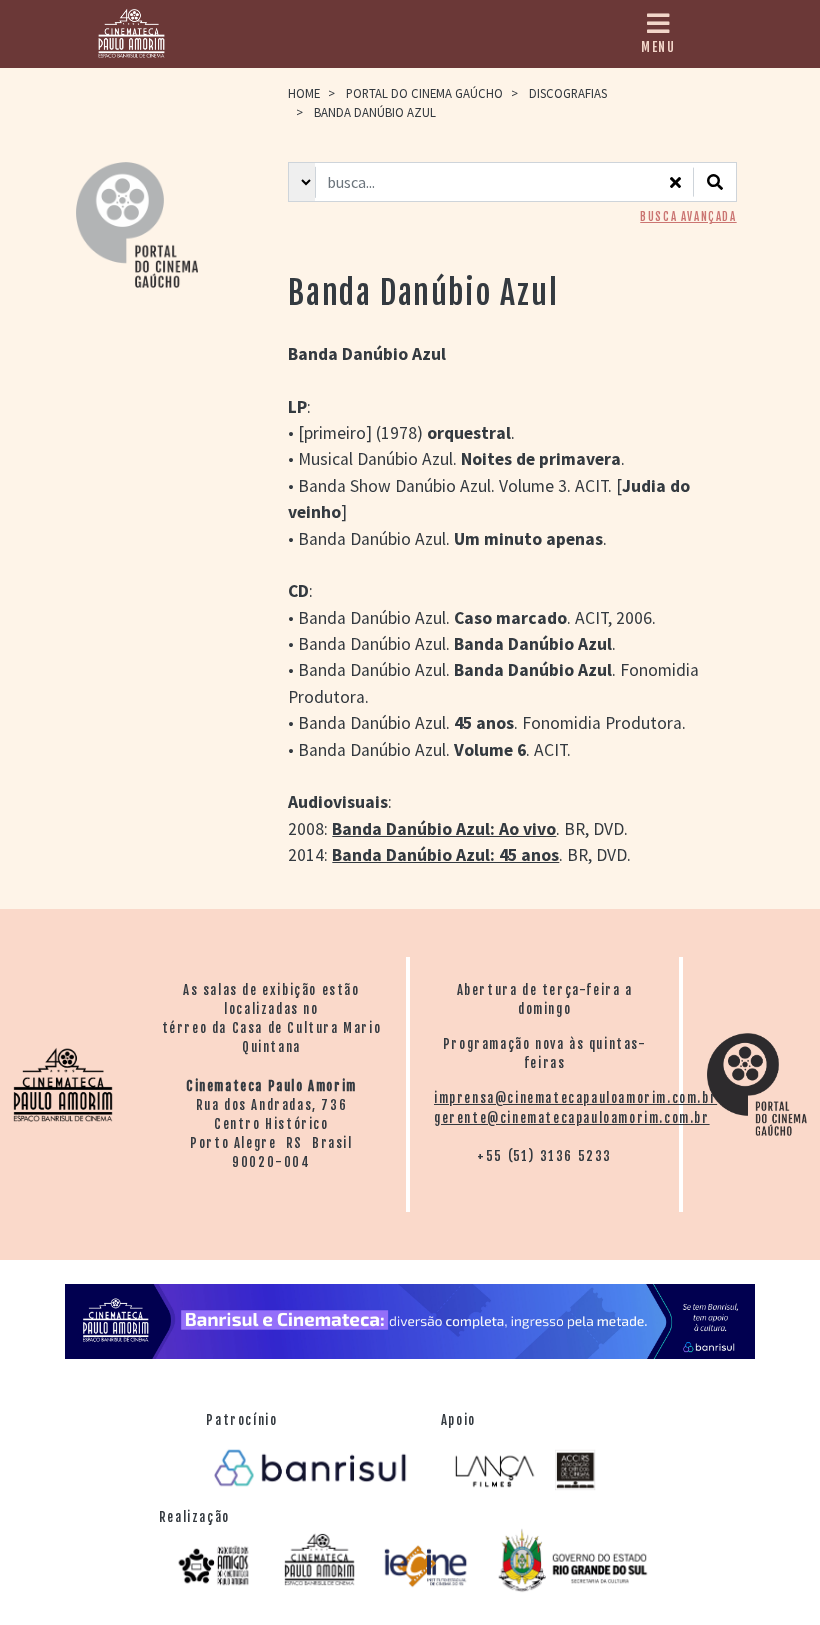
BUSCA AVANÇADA (688, 217)
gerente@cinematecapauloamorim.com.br (572, 1118)
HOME (304, 93)
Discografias (568, 93)
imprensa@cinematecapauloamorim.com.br (575, 1098)
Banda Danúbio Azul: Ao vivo (444, 829)
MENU (658, 47)
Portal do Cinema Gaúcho (424, 93)
